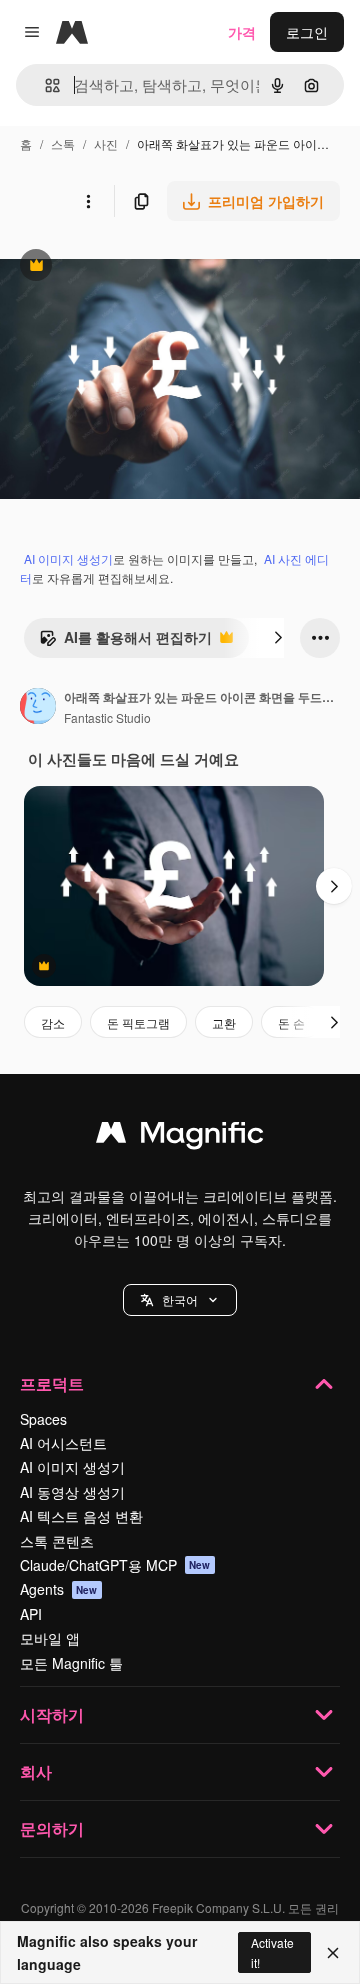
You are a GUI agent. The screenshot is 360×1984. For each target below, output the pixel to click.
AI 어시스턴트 (63, 1443)
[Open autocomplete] (44, 85)
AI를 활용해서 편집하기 (125, 642)
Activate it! (272, 1952)
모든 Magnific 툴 (71, 1663)
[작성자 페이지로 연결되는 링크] (38, 708)
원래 (115, 267)
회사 (36, 1771)
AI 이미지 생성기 (68, 558)
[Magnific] (180, 1137)
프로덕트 (52, 1383)
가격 (242, 32)
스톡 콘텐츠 (57, 1541)
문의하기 (52, 1828)
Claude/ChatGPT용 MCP (115, 1565)
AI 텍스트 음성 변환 (81, 1516)
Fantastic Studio (107, 717)
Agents (59, 1589)
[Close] (333, 1953)
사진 (106, 143)
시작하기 (52, 1714)
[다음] (278, 638)
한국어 (180, 1299)
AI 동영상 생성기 (72, 1492)
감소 (53, 1022)
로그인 (307, 32)
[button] (180, 1300)
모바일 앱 (50, 1638)
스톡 (63, 143)
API (31, 1614)
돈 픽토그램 (138, 1022)
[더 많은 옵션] (88, 201)
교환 (224, 1022)
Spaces (43, 1419)
